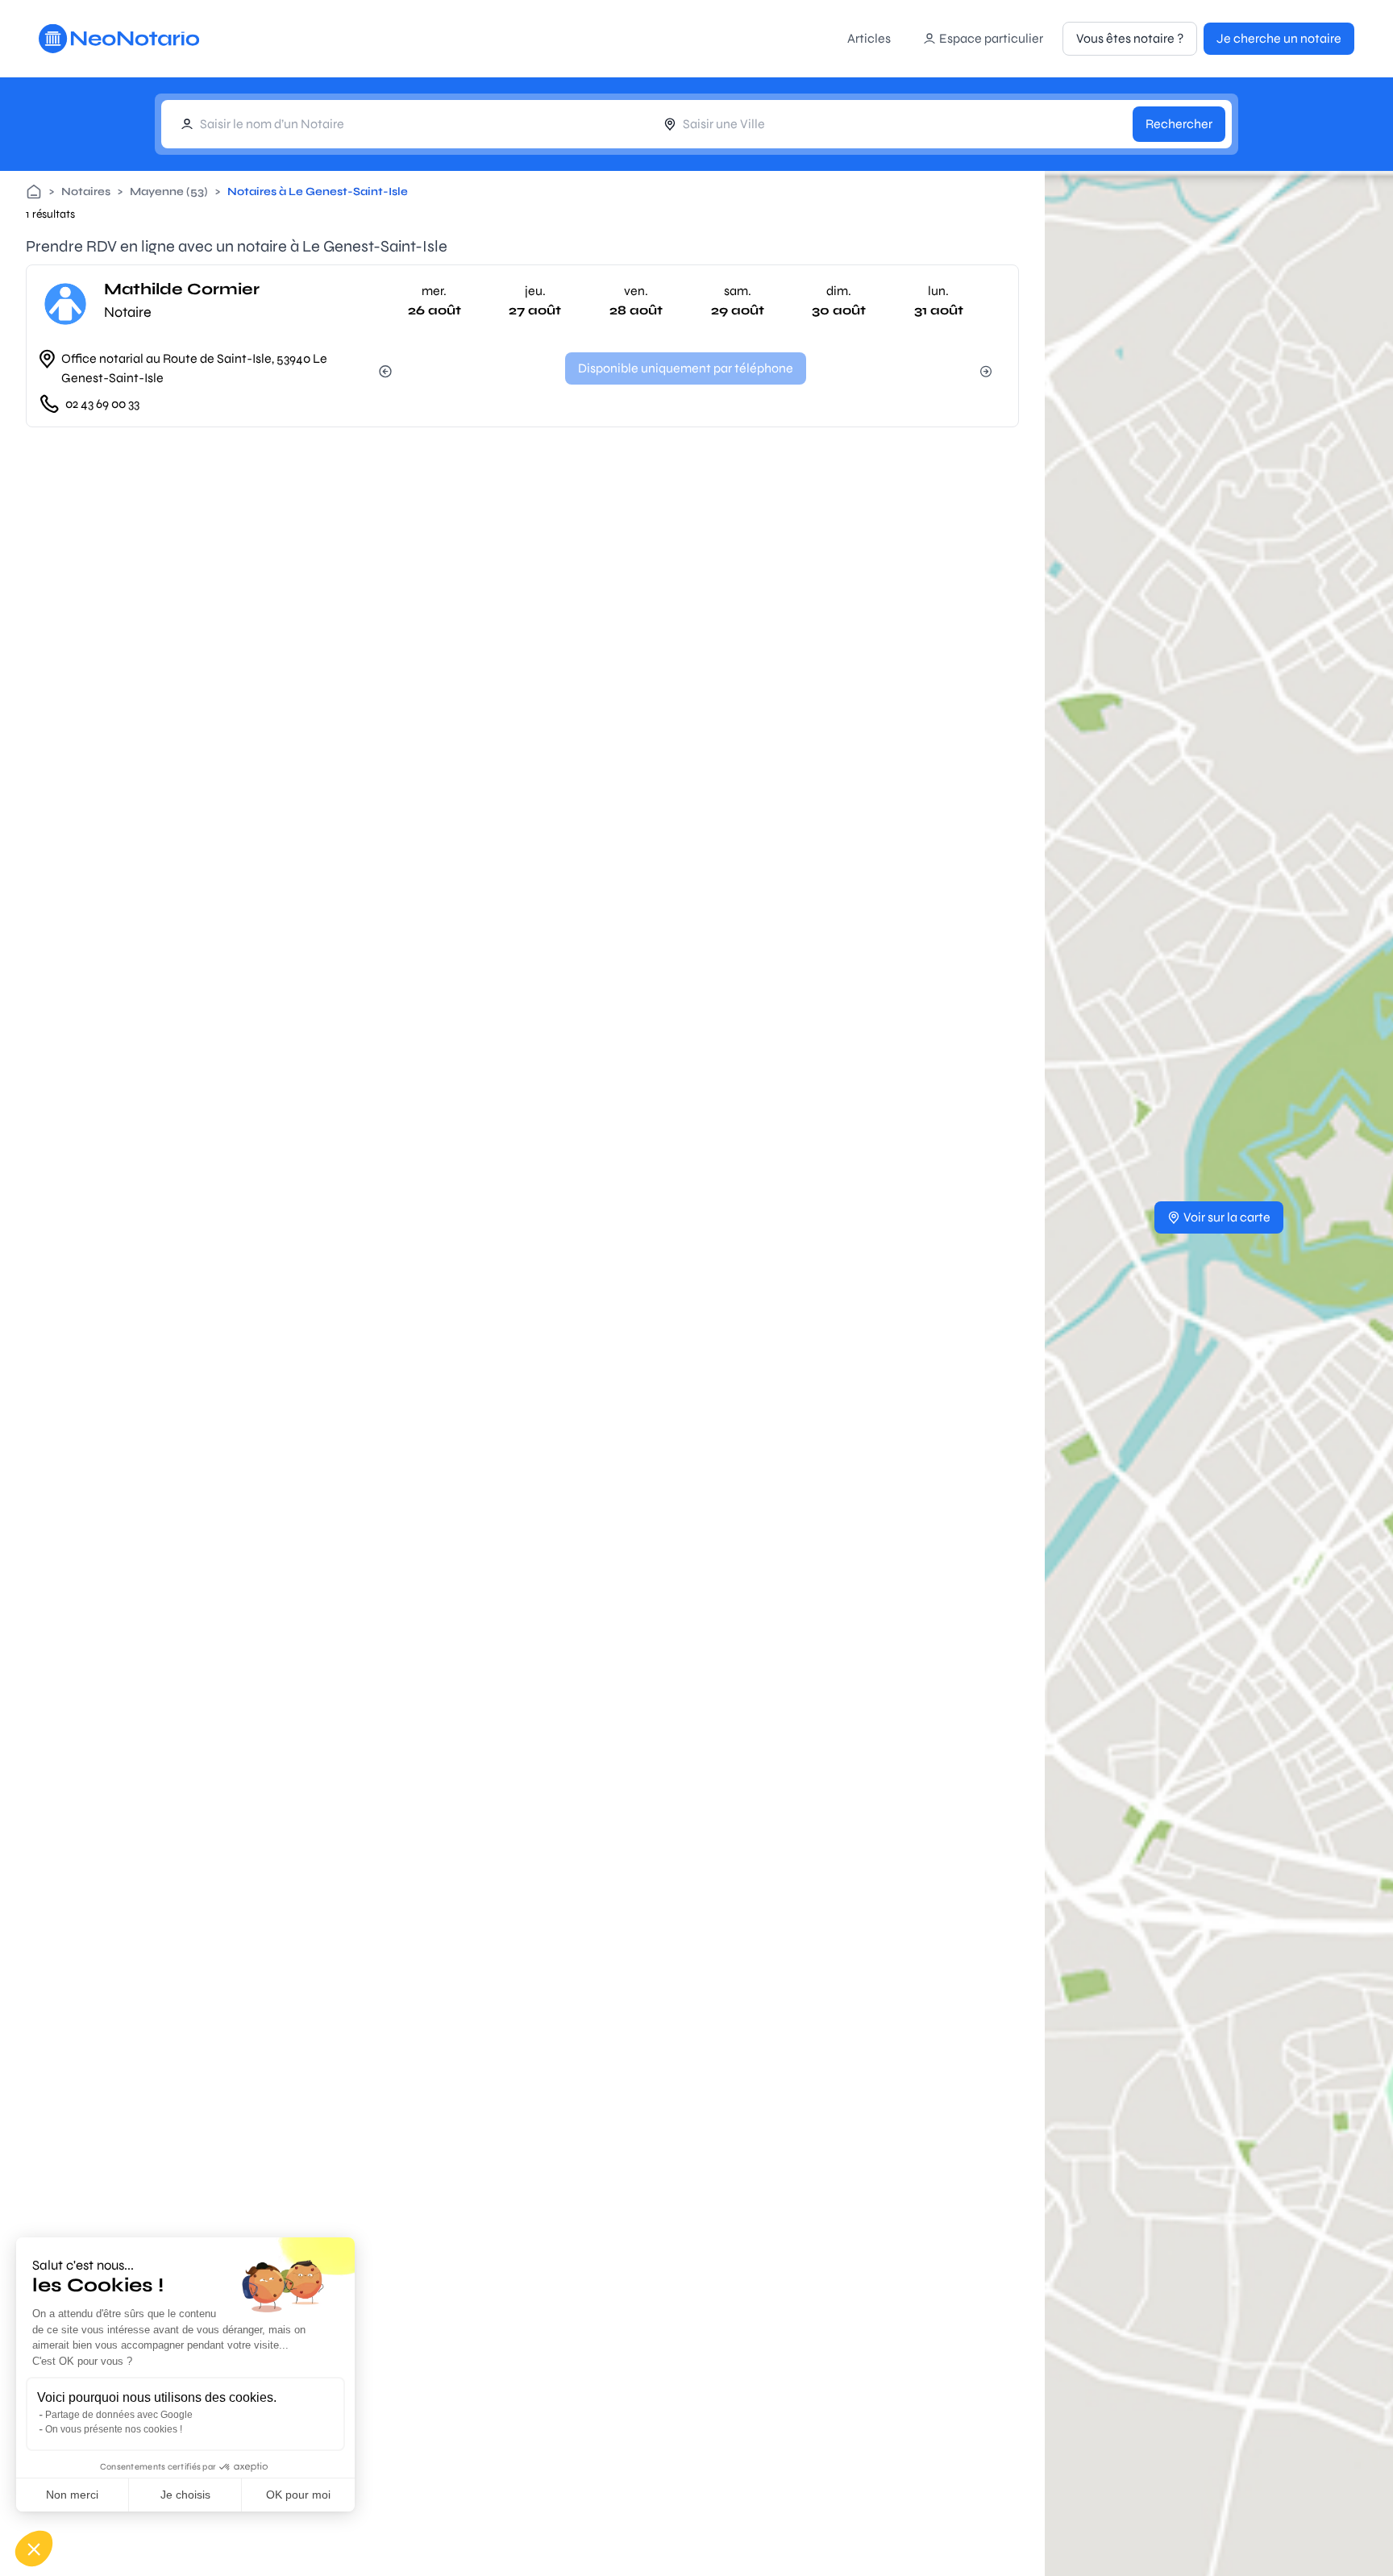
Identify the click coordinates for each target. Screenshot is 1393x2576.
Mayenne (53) (169, 191)
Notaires (86, 191)
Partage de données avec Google (119, 2415)
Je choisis (185, 2495)
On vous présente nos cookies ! (114, 2429)
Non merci (72, 2495)
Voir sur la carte (1227, 1217)
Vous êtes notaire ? (1130, 38)
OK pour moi (298, 2495)
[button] (34, 2549)
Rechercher (1179, 124)
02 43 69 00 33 (102, 404)
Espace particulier (991, 38)
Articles (869, 38)
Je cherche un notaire (1279, 38)
